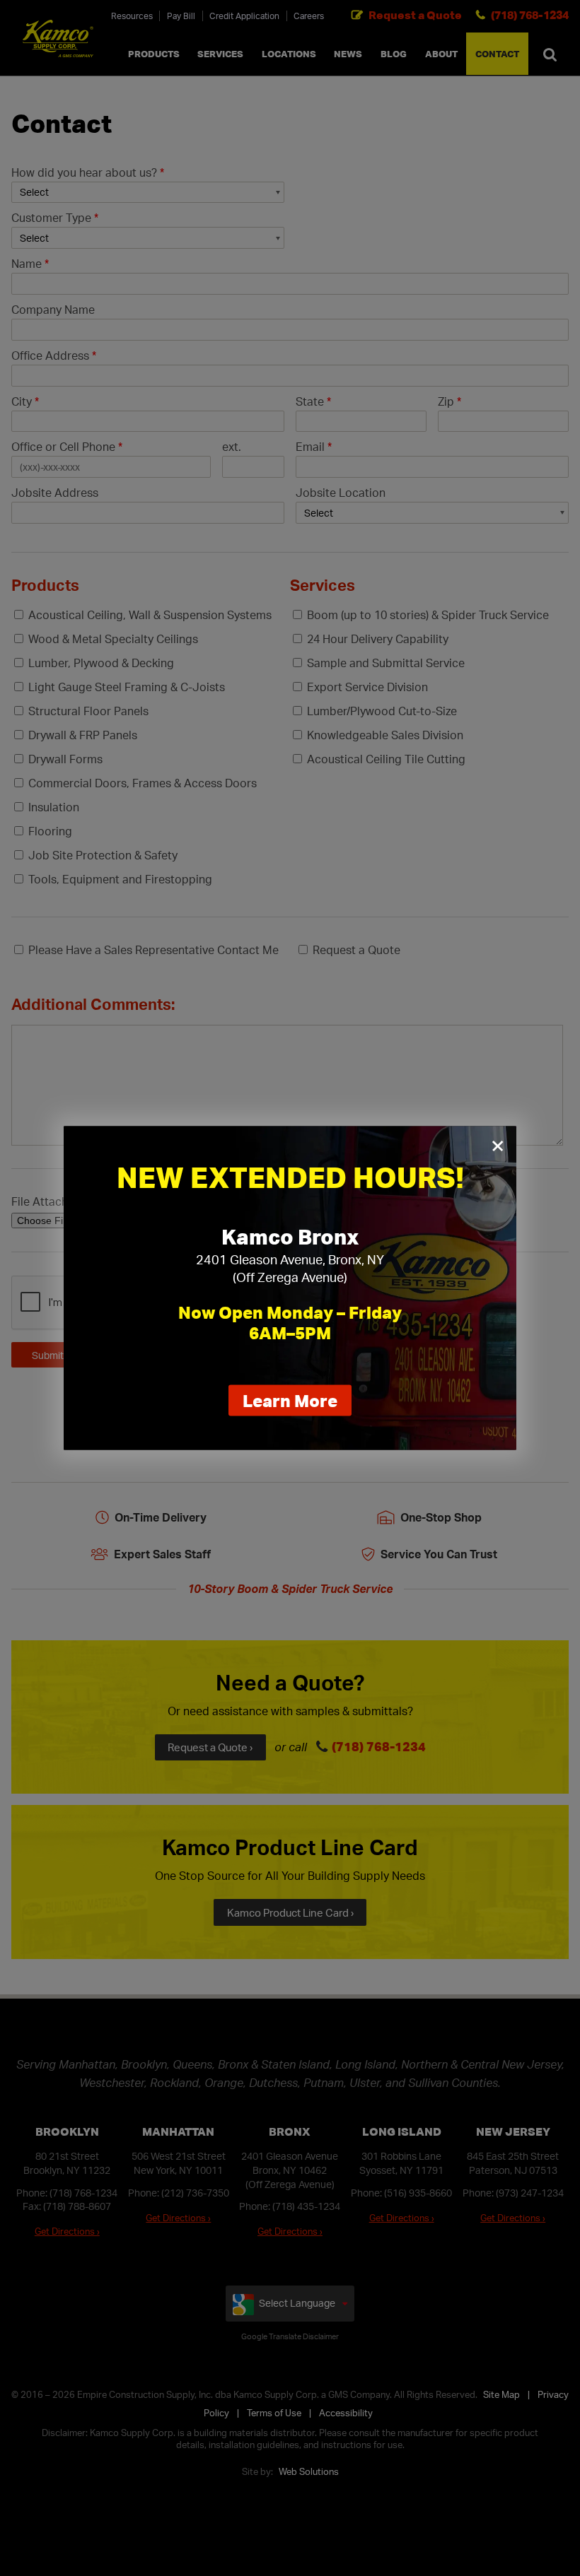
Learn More (297, 1403)
